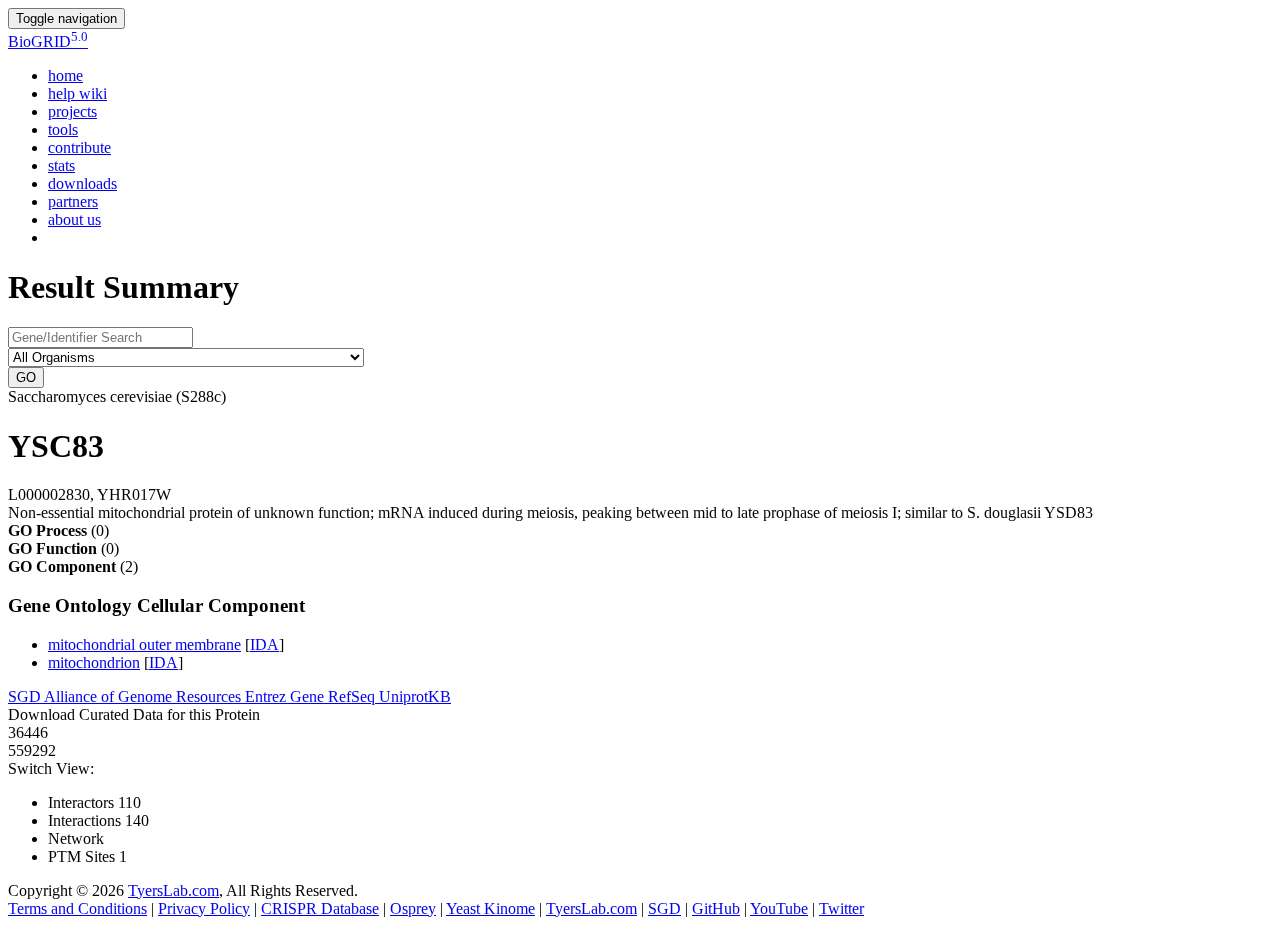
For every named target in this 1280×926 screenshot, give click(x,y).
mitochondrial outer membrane (144, 644)
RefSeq (353, 696)
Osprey (413, 908)
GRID (48, 41)
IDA (264, 644)
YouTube (779, 908)
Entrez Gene (286, 696)
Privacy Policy (204, 908)
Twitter (841, 908)
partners (73, 201)
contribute (79, 147)
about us (74, 219)
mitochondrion (94, 662)
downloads (82, 183)
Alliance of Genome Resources (144, 696)
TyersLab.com (173, 890)
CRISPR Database (320, 908)
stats (61, 165)
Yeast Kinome (490, 908)
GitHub (716, 908)
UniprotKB (415, 696)
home (65, 75)
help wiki (77, 93)
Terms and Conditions (77, 908)
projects (72, 111)
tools (63, 129)
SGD (26, 696)
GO (26, 377)
